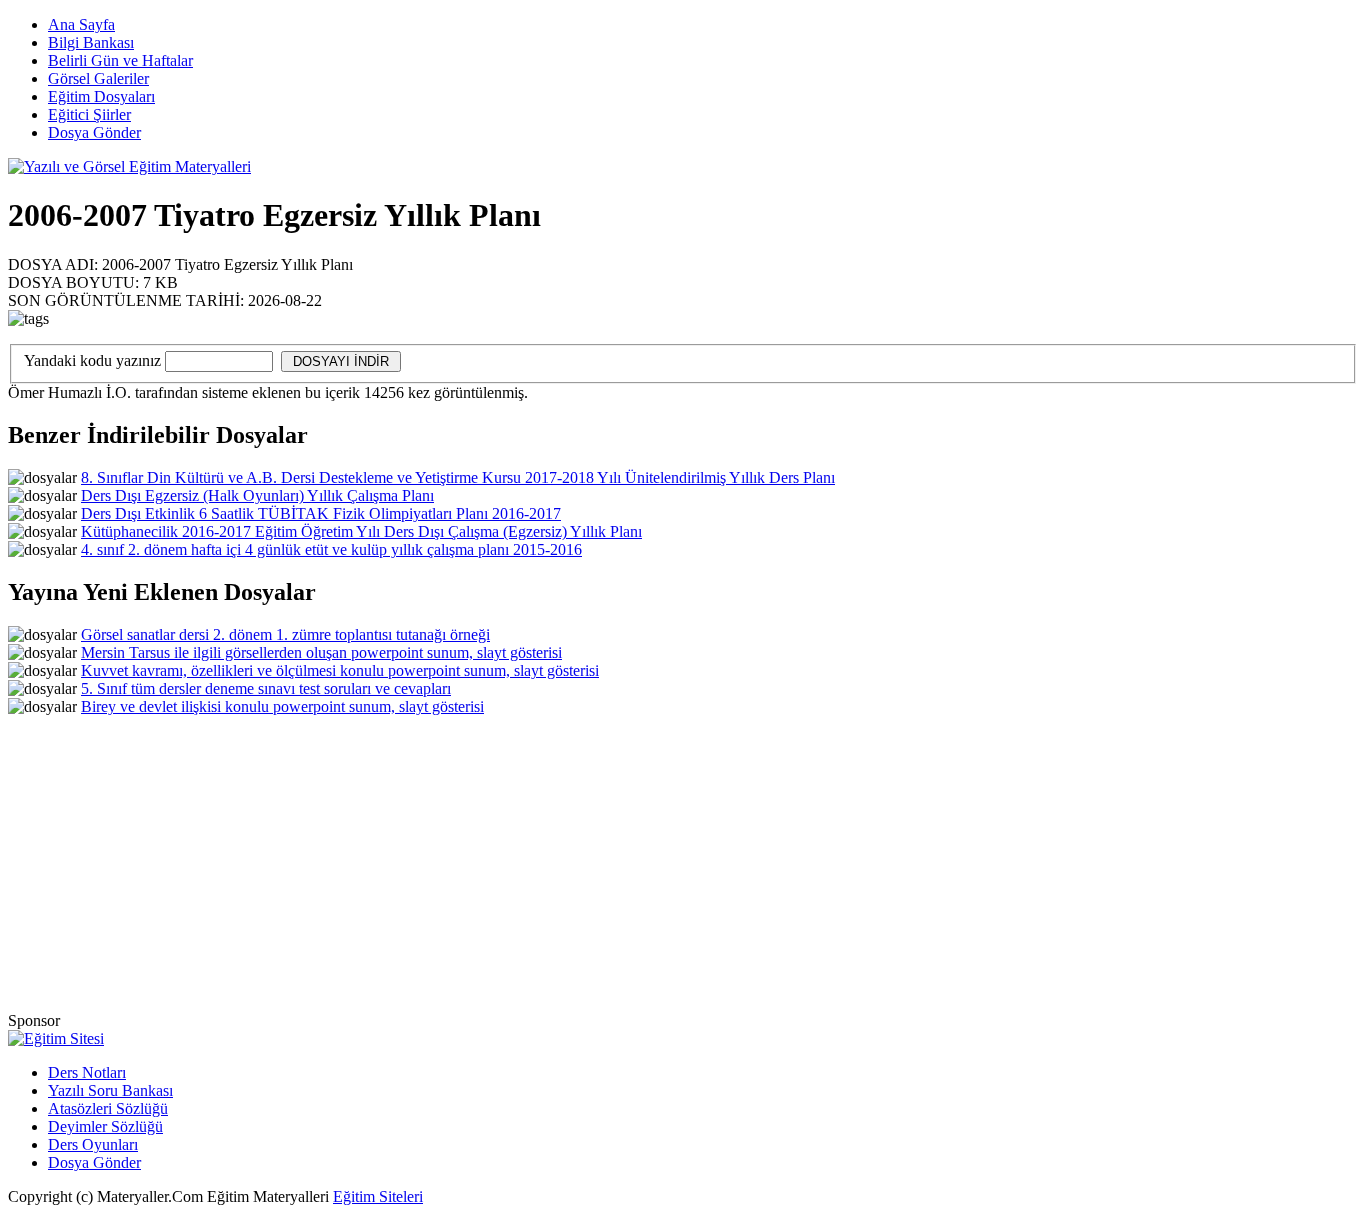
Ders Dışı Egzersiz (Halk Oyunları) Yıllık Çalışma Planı (257, 495)
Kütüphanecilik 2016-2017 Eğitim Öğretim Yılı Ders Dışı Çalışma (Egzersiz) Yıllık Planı (361, 531)
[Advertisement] (989, 233)
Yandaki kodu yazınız (92, 360)
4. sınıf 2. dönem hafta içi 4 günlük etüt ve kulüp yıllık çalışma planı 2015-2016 (331, 549)
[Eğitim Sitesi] (56, 1038)
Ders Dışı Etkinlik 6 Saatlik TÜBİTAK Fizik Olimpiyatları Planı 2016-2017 (321, 513)
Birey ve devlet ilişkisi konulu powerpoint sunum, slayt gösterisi (282, 706)
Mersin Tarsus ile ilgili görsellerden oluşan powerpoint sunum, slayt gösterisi (321, 652)
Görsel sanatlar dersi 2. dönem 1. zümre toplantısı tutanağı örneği (285, 634)
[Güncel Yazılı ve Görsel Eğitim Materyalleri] (129, 166)
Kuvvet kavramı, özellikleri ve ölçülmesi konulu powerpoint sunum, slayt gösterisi (340, 670)
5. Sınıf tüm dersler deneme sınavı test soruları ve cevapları (266, 688)
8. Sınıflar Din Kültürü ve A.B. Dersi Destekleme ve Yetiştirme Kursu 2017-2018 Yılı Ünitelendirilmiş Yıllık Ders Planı (458, 477)
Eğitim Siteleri (378, 1196)
